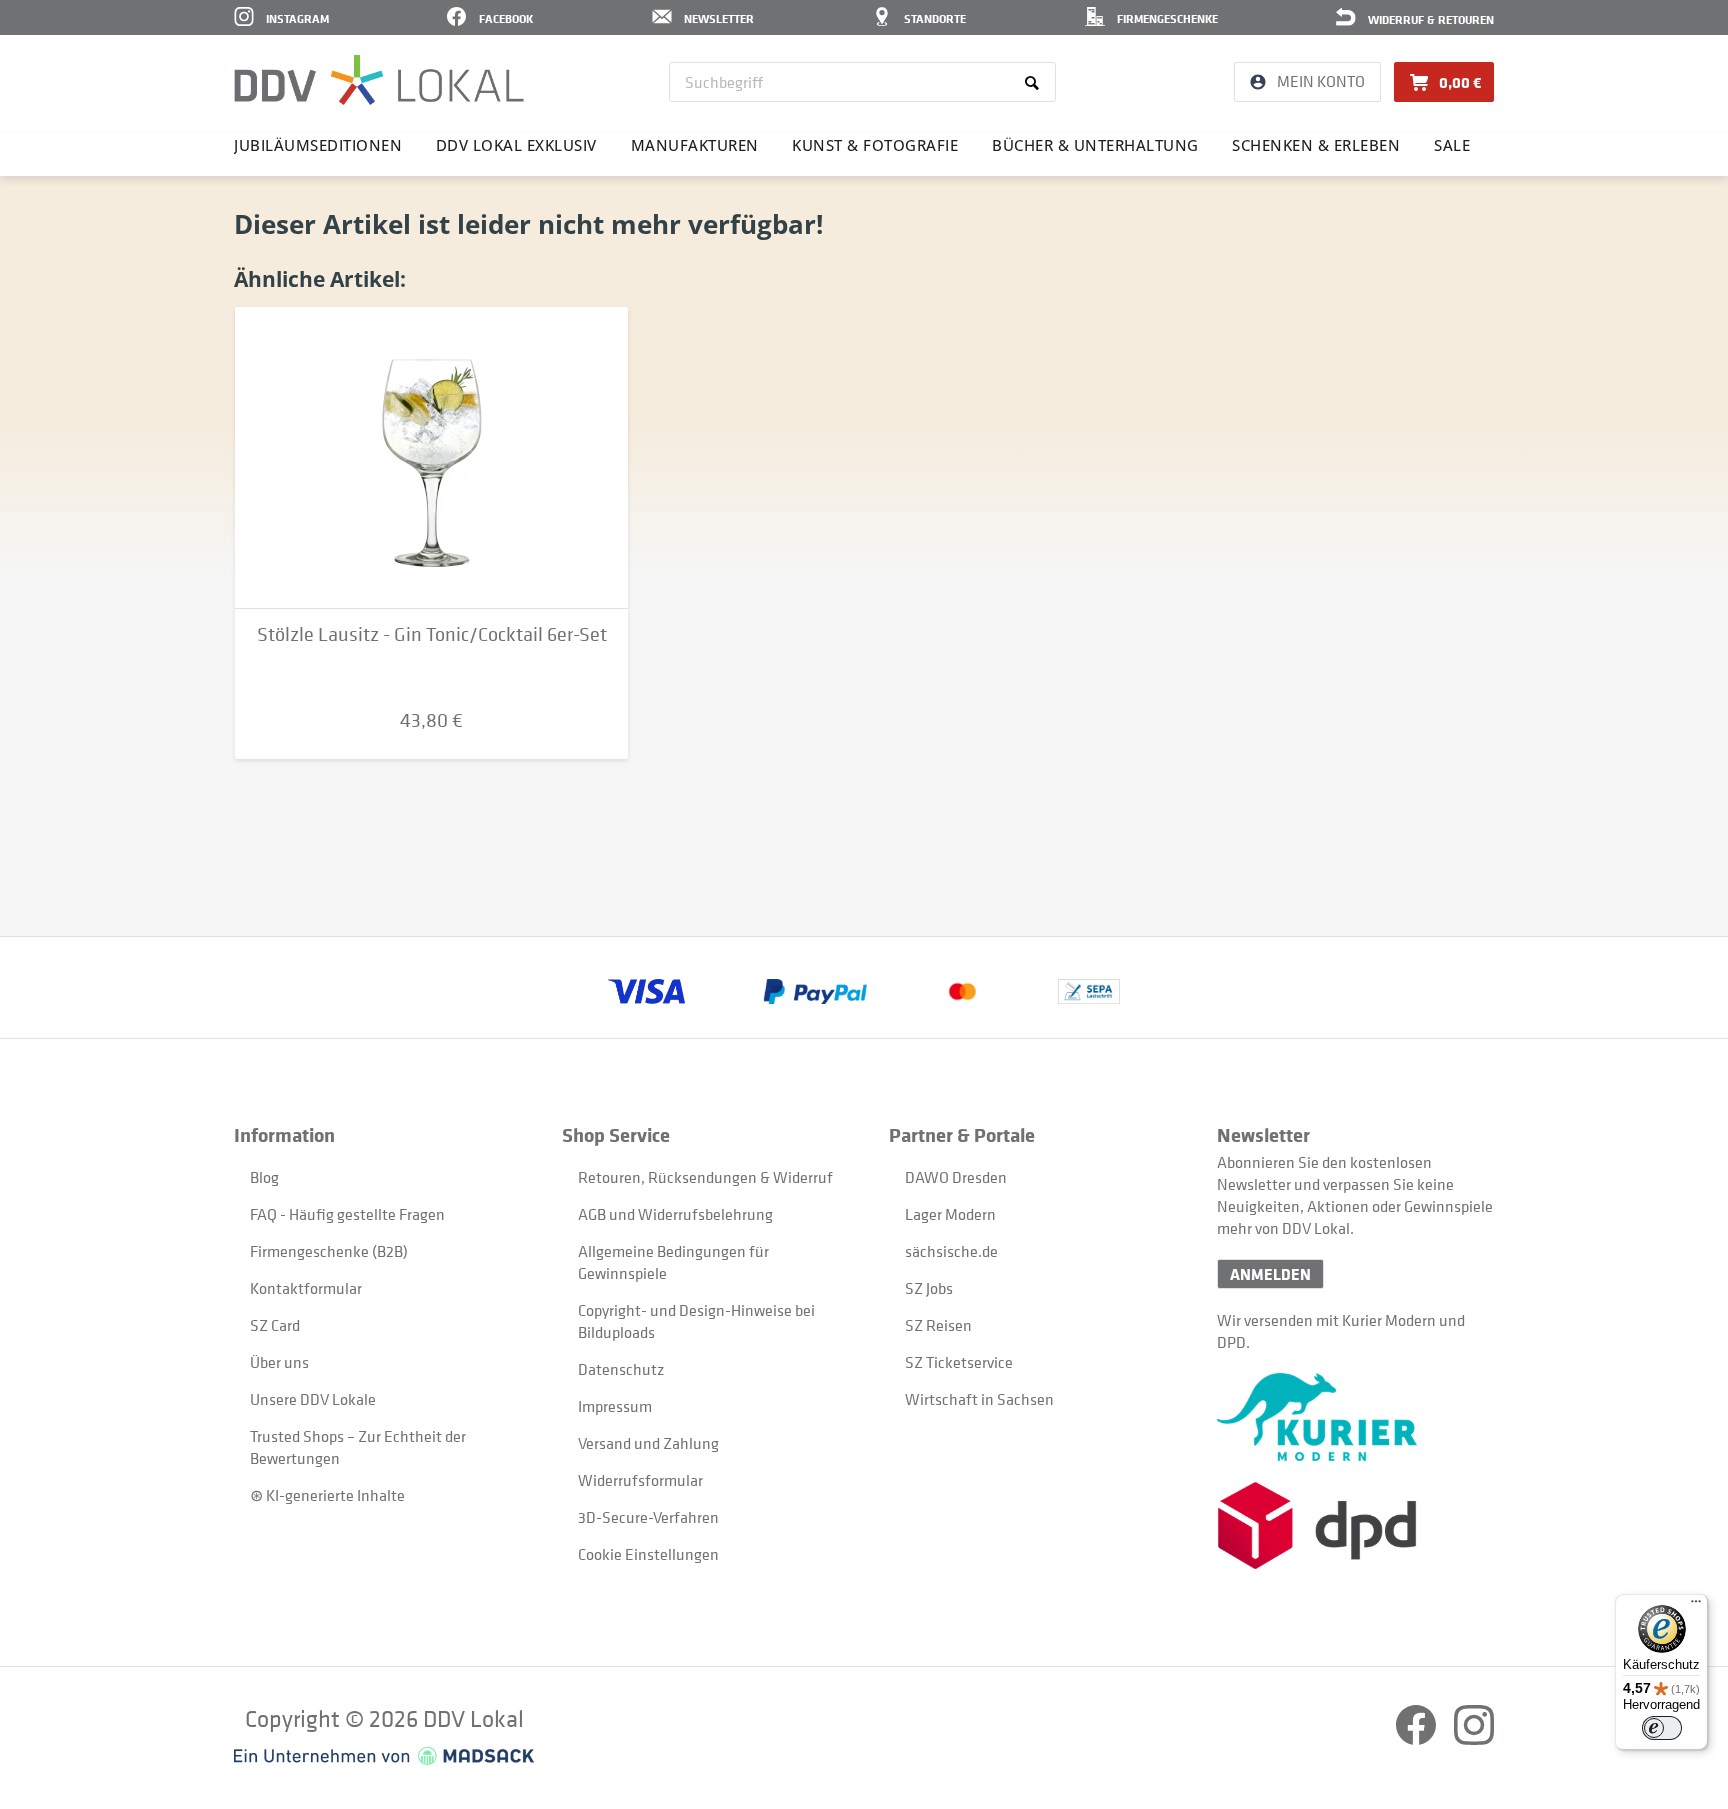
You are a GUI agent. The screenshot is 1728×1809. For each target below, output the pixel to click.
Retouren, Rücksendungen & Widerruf (705, 1177)
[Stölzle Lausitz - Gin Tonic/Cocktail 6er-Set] (431, 458)
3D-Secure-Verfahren (648, 1517)
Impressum (615, 1406)
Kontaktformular (306, 1288)
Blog (264, 1177)
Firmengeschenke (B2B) (329, 1251)
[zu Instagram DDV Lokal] (1474, 1739)
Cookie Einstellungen (648, 1554)
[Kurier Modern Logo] (1355, 1417)
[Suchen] (1035, 82)
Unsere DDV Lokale (313, 1399)
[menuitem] (862, 82)
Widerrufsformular (640, 1480)
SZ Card (275, 1325)
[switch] (1662, 1728)
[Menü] (1696, 1606)
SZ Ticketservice (959, 1362)
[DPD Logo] (1355, 1525)
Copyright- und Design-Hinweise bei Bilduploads (696, 1321)
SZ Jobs (929, 1288)
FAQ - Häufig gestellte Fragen (347, 1214)
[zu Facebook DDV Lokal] (1417, 1739)
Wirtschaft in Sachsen (979, 1399)
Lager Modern (950, 1214)
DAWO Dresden (956, 1177)
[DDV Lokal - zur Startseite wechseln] (379, 80)
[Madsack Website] (384, 1756)
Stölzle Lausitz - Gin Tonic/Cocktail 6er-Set (432, 634)
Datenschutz (621, 1369)
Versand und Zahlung (648, 1443)
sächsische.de (951, 1251)
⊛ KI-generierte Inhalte (327, 1495)
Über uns (279, 1362)
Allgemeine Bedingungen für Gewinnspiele (673, 1262)
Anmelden (1270, 1274)
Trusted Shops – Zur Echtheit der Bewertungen (358, 1447)
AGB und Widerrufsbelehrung (675, 1214)
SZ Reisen (938, 1325)
